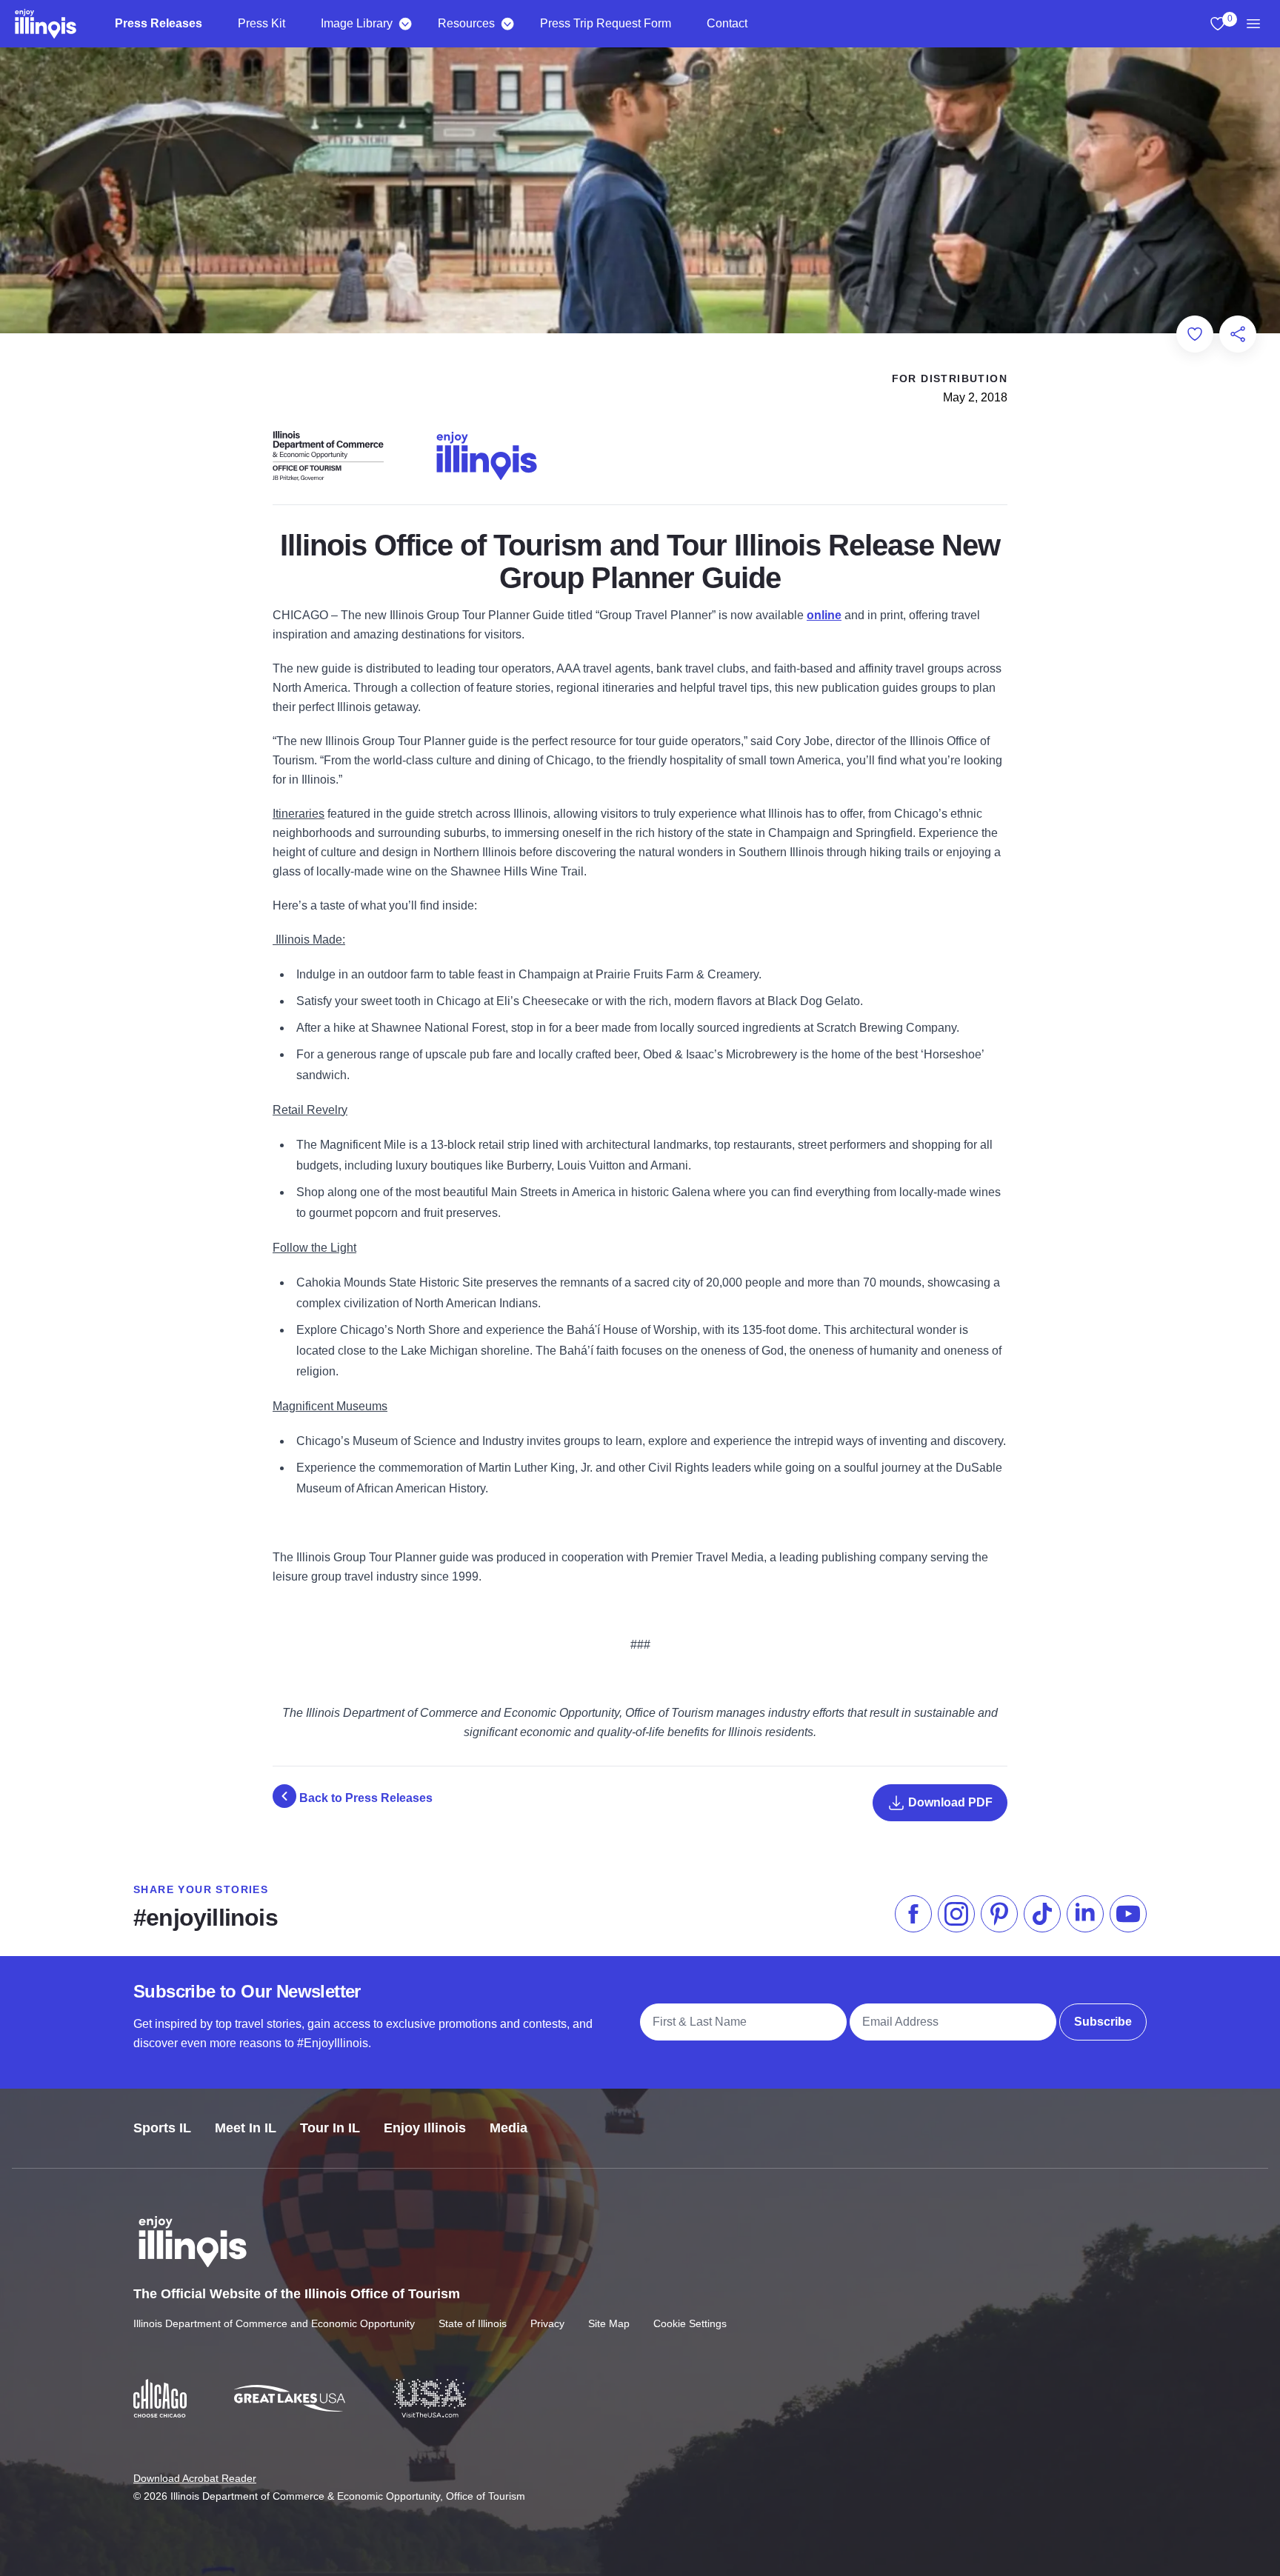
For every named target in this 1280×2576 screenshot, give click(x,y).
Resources (466, 23)
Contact (727, 23)
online (824, 615)
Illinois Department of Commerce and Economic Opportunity (274, 2323)
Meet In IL (246, 2128)
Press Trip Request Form (606, 23)
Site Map (609, 2323)
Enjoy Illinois (425, 2128)
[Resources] (507, 24)
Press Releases (159, 23)
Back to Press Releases (364, 1798)
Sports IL (162, 2128)
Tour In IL (330, 2128)
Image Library (357, 23)
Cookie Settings (690, 2323)
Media (509, 2128)
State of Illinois (473, 2323)
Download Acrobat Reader (195, 2478)
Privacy (547, 2323)
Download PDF (949, 1802)
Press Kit (261, 23)
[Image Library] (405, 24)
